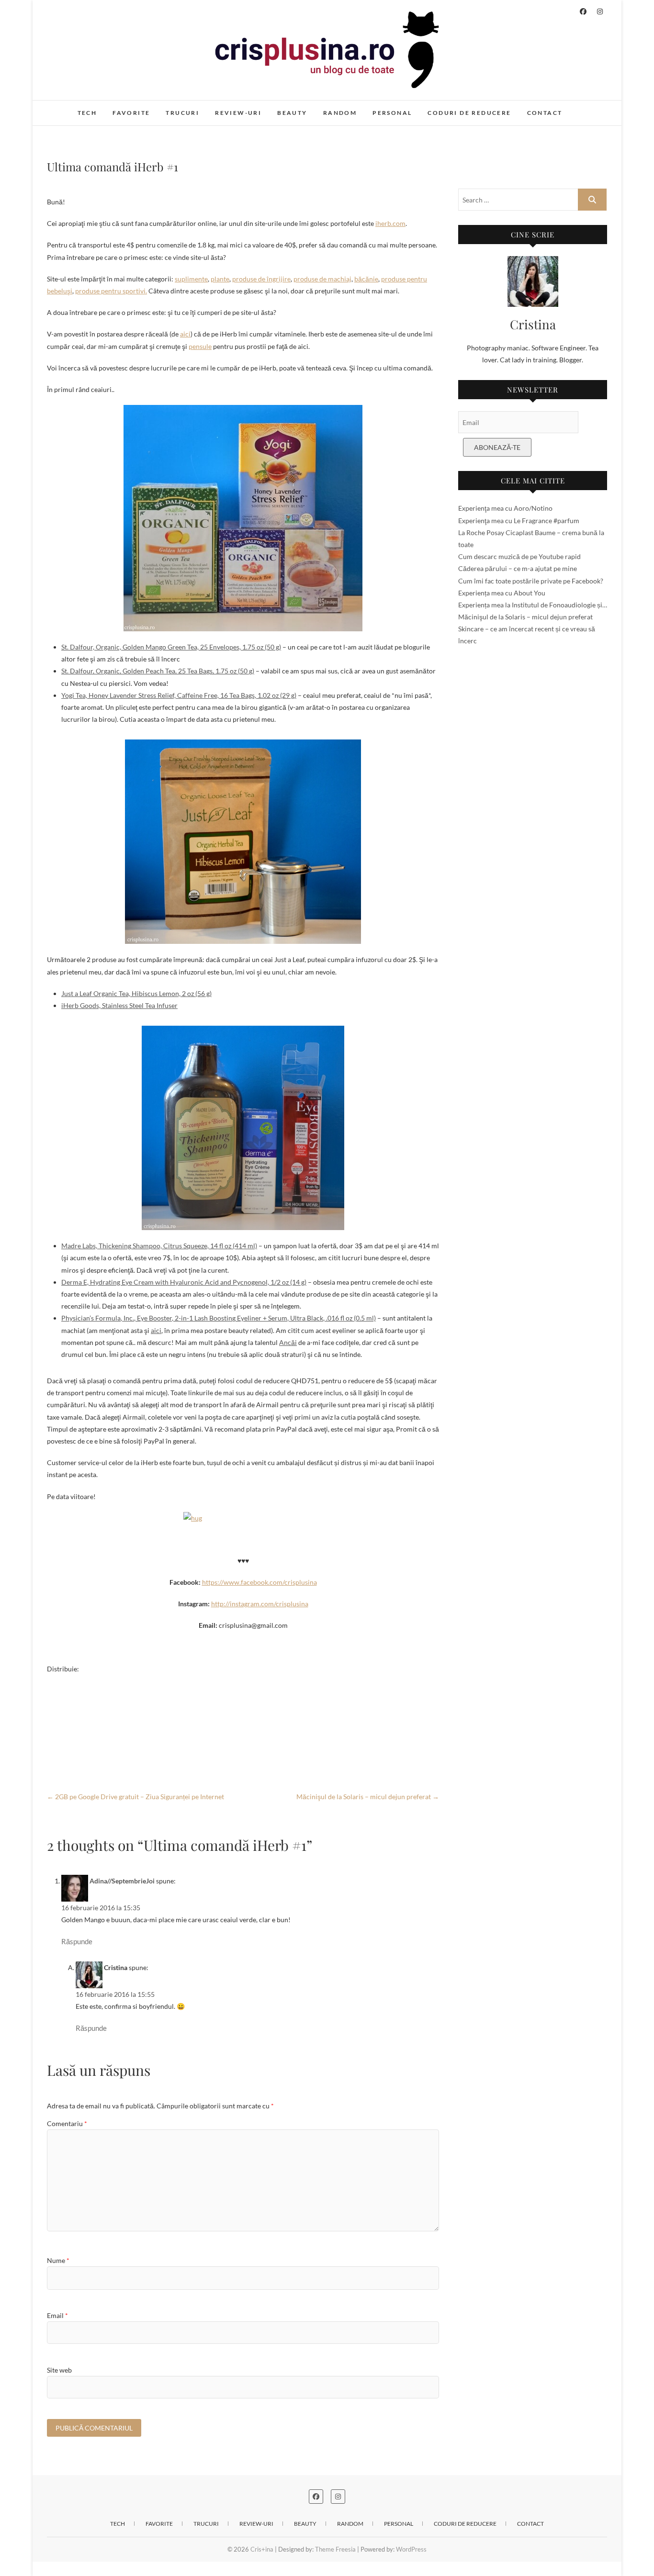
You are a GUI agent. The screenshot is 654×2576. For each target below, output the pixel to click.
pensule (200, 346)
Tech (87, 113)
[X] (243, 1713)
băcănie (366, 279)
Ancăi (288, 1342)
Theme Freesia (335, 2549)
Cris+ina (69, 108)
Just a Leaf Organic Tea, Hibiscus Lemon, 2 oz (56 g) (136, 993)
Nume (58, 2260)
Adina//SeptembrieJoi (122, 1881)
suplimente (191, 279)
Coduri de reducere (469, 113)
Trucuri (182, 113)
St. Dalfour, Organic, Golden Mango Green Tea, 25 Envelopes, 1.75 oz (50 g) (171, 647)
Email (57, 2315)
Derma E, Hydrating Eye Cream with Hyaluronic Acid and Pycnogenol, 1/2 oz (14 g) (184, 1282)
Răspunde (77, 1941)
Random (340, 113)
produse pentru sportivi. (111, 291)
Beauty (292, 113)
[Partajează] (243, 1759)
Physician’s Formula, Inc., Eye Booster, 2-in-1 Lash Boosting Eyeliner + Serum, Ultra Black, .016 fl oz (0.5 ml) (219, 1318)
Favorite (131, 113)
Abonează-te (497, 447)
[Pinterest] (243, 1728)
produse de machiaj (322, 279)
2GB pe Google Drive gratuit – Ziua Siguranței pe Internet (135, 1797)
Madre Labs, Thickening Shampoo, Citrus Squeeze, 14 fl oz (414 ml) (159, 1246)
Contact (545, 113)
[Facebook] (243, 1682)
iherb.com (390, 223)
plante (220, 279)
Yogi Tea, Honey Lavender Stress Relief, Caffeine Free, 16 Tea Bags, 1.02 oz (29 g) (179, 695)
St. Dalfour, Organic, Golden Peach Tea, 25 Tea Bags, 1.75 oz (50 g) (158, 671)
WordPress (411, 2549)
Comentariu (67, 2123)
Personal (392, 113)
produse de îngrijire (261, 279)
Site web (59, 2370)
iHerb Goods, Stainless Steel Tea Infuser (119, 1005)
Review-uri (238, 113)
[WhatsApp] (243, 1698)
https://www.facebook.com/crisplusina (259, 1582)
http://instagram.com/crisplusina (260, 1604)
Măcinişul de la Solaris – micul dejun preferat (368, 1797)
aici (185, 334)
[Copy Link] (243, 1744)
